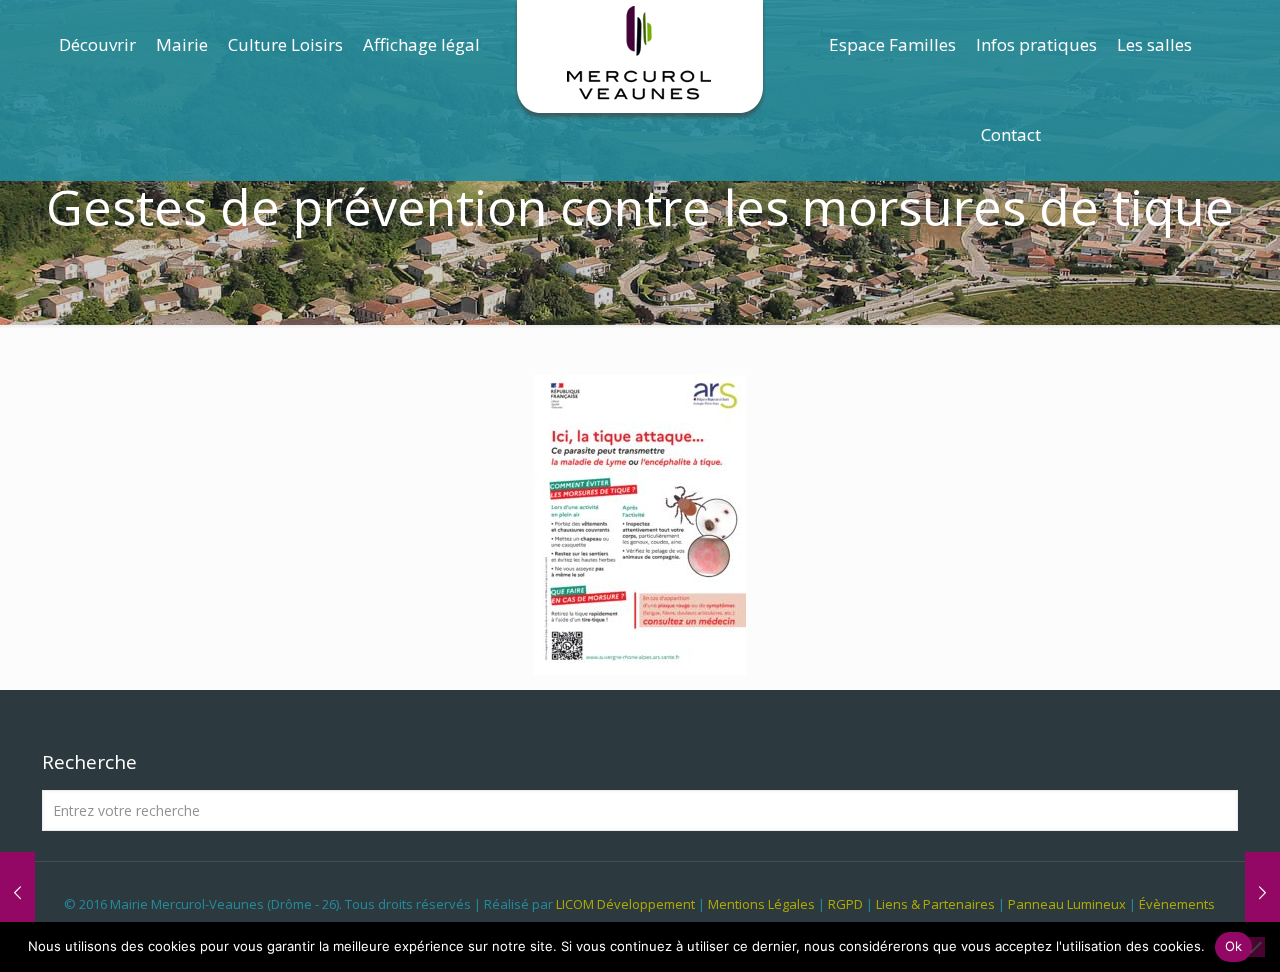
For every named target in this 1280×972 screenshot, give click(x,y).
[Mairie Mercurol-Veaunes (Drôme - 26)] (640, 60)
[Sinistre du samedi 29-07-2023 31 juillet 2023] (17, 892)
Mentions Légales (761, 904)
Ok (1234, 946)
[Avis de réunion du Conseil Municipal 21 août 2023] (1262, 892)
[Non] (1255, 947)
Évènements (1177, 904)
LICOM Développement (625, 904)
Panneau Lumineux (1067, 904)
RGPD (845, 904)
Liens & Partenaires (935, 904)
